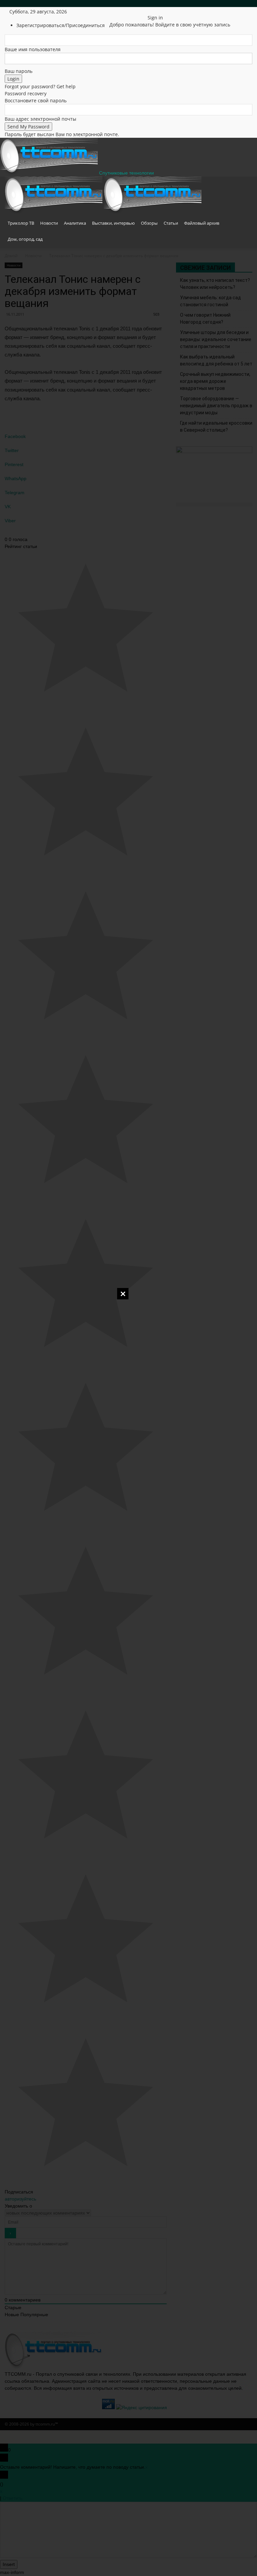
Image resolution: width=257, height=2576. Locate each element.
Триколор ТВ (21, 223)
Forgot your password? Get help (40, 86)
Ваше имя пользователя (33, 49)
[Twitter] (132, 12)
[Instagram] (127, 12)
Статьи (171, 223)
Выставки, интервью (113, 223)
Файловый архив (202, 223)
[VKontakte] (141, 12)
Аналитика (75, 223)
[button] (244, 185)
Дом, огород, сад (25, 239)
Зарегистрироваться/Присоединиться (61, 25)
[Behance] (117, 12)
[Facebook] (122, 12)
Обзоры (149, 223)
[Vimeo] (137, 12)
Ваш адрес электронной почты (40, 119)
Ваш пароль (19, 71)
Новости (49, 223)
